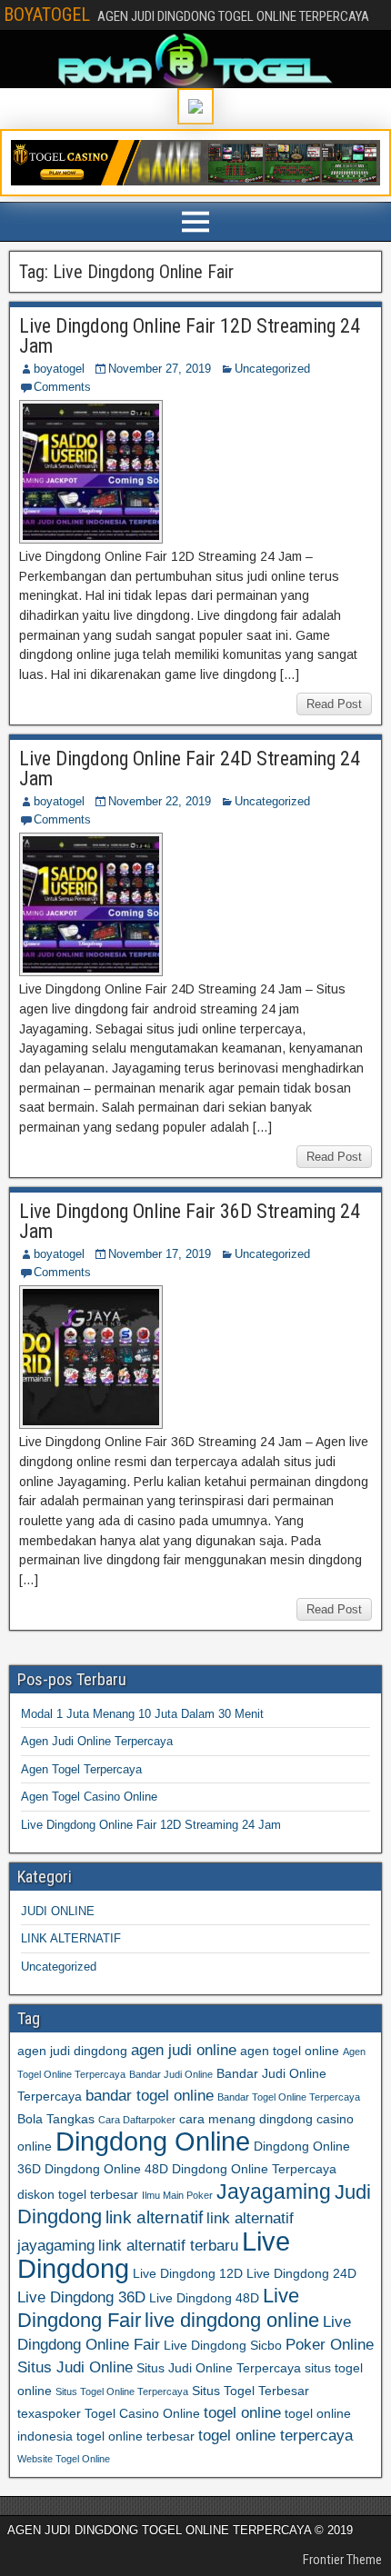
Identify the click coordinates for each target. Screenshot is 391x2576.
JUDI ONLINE (58, 1911)
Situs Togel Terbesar (251, 2391)
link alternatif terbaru (168, 2246)
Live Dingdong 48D (204, 2298)
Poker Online (330, 2345)
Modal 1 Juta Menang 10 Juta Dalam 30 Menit (142, 1714)
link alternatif (154, 2217)
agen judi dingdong (72, 2051)
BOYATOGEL (47, 15)
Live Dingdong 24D (301, 2273)
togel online (242, 2413)
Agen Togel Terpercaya (81, 1769)
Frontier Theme (342, 2560)
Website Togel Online (64, 2459)
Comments (62, 387)
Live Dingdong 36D (81, 2297)
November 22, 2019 (160, 801)
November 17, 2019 (160, 1254)
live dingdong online (232, 2320)
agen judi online (184, 2050)
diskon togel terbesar (78, 2194)
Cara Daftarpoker (137, 2120)
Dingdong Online (153, 2142)
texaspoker (49, 2413)
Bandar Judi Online (171, 2074)
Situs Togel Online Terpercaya (122, 2391)
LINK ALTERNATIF (71, 1938)
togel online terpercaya (276, 2436)
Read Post (334, 704)
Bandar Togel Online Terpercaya (289, 2097)
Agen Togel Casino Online (89, 1797)
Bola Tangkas (56, 2119)
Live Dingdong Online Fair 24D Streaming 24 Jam (190, 769)
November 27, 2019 (160, 369)
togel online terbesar (135, 2436)
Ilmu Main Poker (177, 2195)
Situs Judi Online (75, 2367)
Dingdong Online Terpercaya (254, 2169)
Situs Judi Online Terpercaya (219, 2368)
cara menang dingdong (246, 2119)
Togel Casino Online (142, 2413)
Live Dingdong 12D (188, 2273)
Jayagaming (274, 2192)
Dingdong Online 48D (106, 2169)
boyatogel (59, 369)
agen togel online (290, 2051)
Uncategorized (272, 369)
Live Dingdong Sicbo (223, 2345)
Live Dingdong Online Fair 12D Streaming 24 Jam (190, 336)
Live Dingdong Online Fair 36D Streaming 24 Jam (190, 1221)
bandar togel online (150, 2096)
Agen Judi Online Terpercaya (97, 1741)
